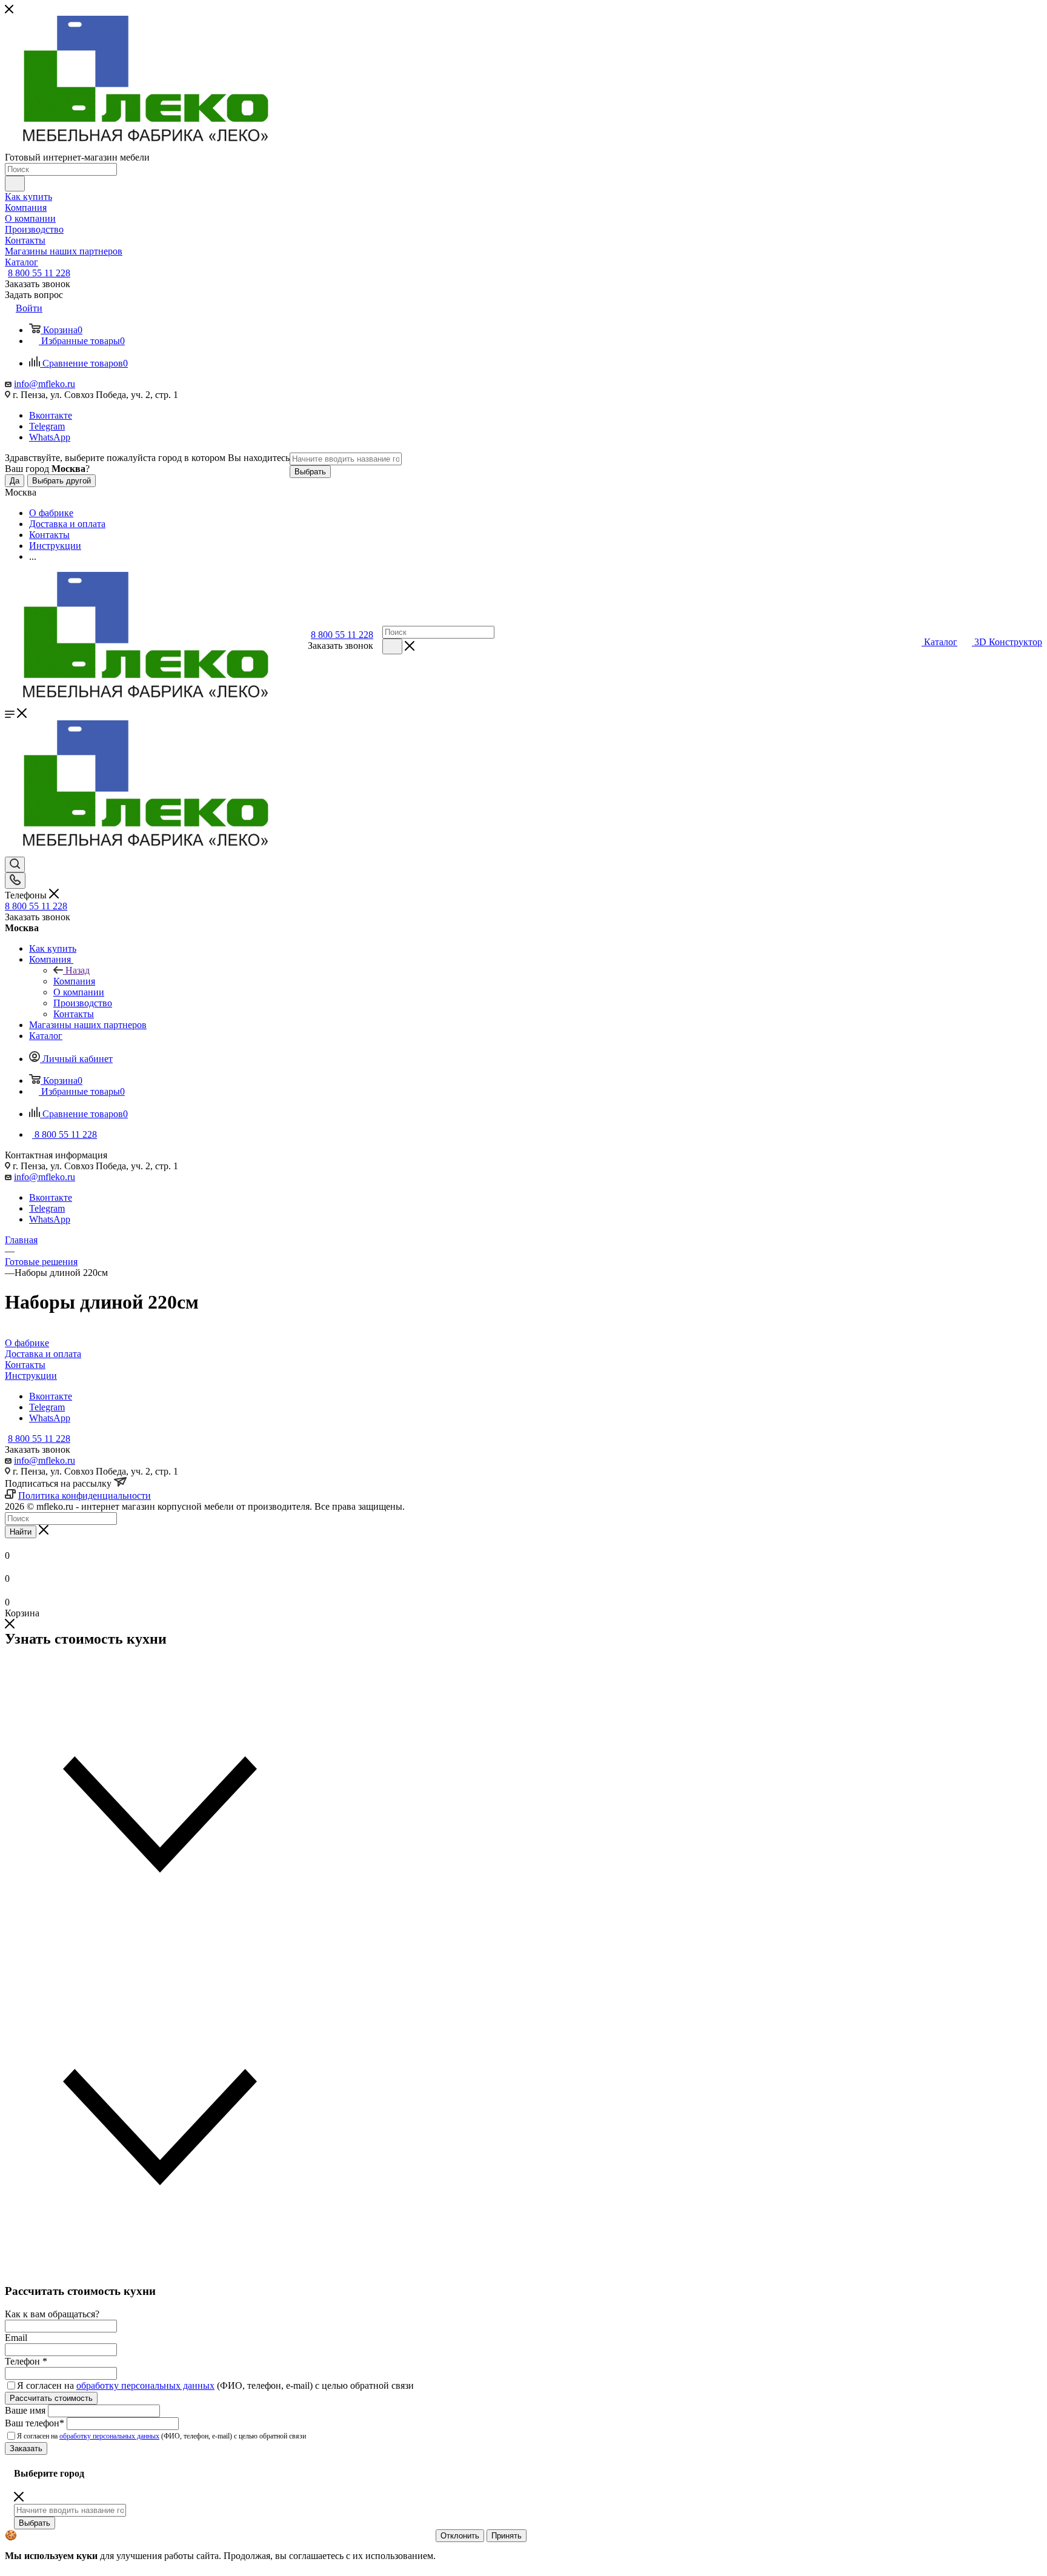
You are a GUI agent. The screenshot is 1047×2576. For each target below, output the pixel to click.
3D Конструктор (1008, 642)
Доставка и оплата (43, 1354)
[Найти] (15, 184)
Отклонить (460, 2536)
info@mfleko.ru (45, 384)
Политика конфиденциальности (85, 1495)
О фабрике (27, 1343)
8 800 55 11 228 (39, 273)
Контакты (25, 1365)
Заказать (26, 2448)
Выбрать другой (61, 481)
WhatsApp (50, 437)
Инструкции (31, 1376)
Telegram (47, 426)
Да (15, 481)
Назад (78, 970)
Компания (74, 981)
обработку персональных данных (145, 2385)
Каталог (941, 642)
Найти (21, 1532)
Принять (507, 2536)
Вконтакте (51, 415)
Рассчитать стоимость (51, 2398)
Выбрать (310, 472)
